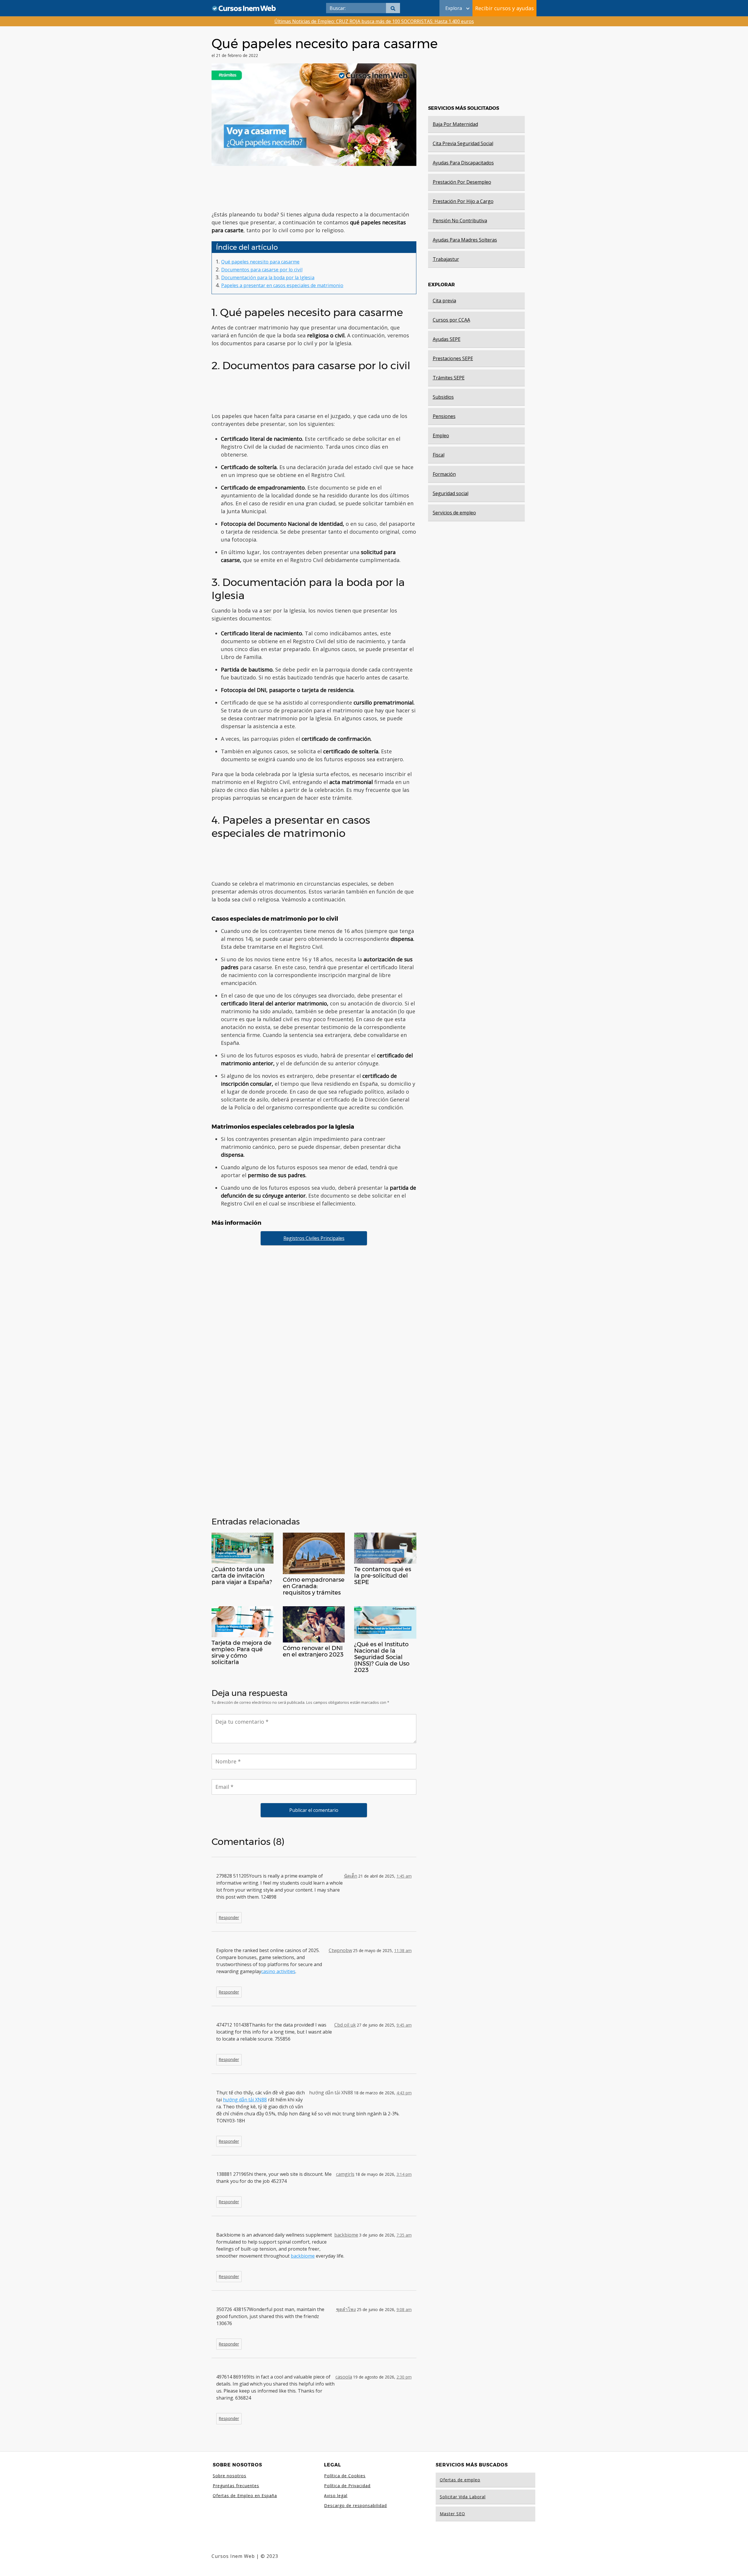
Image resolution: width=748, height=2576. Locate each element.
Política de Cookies (345, 2476)
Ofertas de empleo (460, 2480)
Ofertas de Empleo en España (245, 2496)
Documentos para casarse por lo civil (262, 270)
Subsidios (443, 397)
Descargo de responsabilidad (355, 2505)
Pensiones (444, 416)
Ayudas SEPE (447, 339)
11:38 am (403, 1950)
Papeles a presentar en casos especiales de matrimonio (282, 285)
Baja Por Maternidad (455, 124)
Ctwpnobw (340, 1950)
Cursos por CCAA (451, 320)
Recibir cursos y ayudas (504, 8)
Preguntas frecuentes (236, 2486)
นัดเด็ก (351, 1876)
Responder (229, 1917)
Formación (444, 474)
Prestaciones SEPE (453, 358)
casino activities (278, 1971)
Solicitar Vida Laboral (463, 2497)
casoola (344, 2377)
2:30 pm (404, 2377)
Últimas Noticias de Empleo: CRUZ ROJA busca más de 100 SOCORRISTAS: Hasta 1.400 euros (374, 21)
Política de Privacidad (347, 2486)
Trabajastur (446, 259)
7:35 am (404, 2235)
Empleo (441, 436)
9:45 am (404, 2025)
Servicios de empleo (454, 513)
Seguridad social (451, 493)
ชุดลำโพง (346, 2309)
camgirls (345, 2174)
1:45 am (404, 1876)
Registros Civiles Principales (314, 1238)
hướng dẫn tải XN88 (245, 2100)
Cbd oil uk (345, 2025)
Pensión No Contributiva (460, 221)
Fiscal (439, 455)
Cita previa (444, 301)
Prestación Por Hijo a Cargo (463, 201)
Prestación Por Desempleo (462, 182)
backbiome (346, 2235)
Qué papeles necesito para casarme (260, 262)
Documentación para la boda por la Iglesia (268, 277)
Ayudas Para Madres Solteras (465, 240)
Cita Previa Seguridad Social (463, 143)
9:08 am (404, 2309)
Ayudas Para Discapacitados (463, 163)
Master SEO (452, 2514)
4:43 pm (404, 2093)
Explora (454, 8)
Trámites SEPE (449, 378)
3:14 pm (404, 2174)
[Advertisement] (314, 188)
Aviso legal (336, 2496)
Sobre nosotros (230, 2476)
